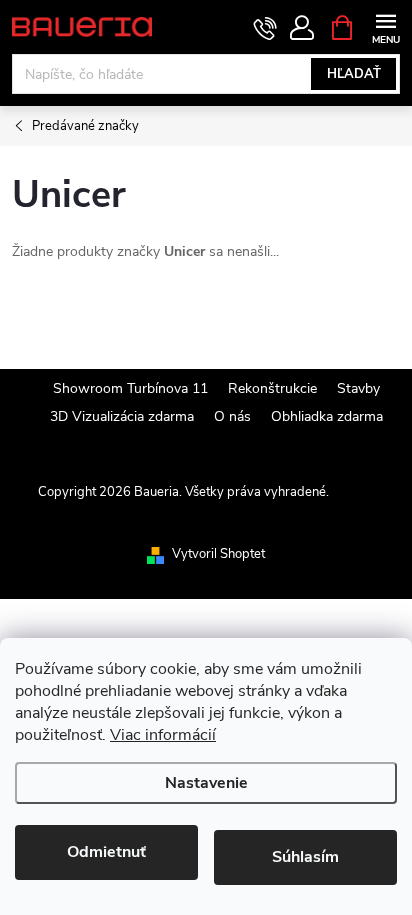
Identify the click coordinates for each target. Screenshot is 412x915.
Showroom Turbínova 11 (130, 388)
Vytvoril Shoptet (218, 554)
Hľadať (354, 74)
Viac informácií (163, 735)
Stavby (358, 388)
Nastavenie (206, 783)
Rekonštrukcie (272, 388)
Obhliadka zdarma (327, 416)
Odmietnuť (106, 852)
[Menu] (385, 26)
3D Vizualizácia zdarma (122, 416)
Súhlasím (305, 857)
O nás (232, 416)
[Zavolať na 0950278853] (265, 28)
